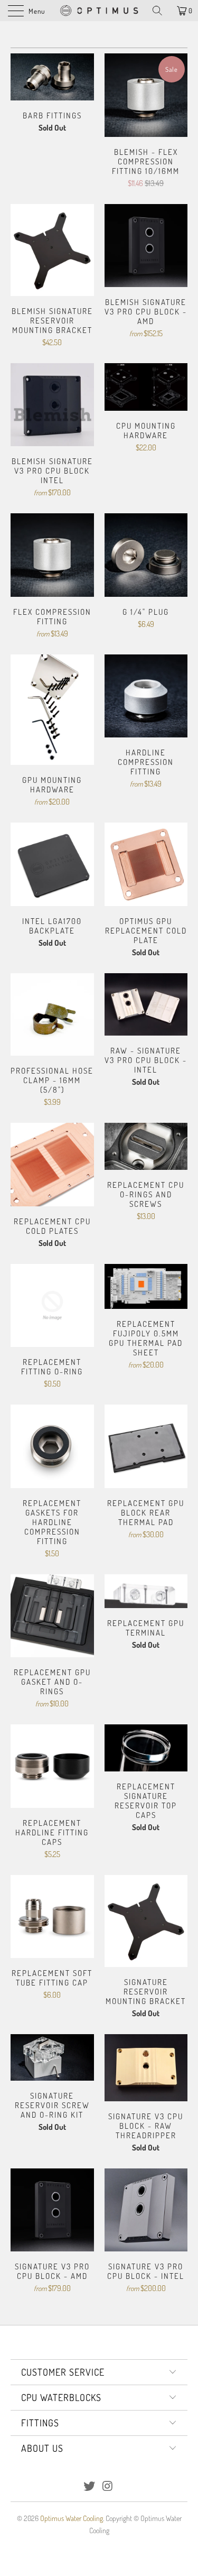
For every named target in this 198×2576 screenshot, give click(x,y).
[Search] (161, 11)
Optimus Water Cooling (72, 2518)
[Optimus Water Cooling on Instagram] (108, 2486)
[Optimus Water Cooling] (99, 11)
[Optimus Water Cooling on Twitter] (89, 2486)
